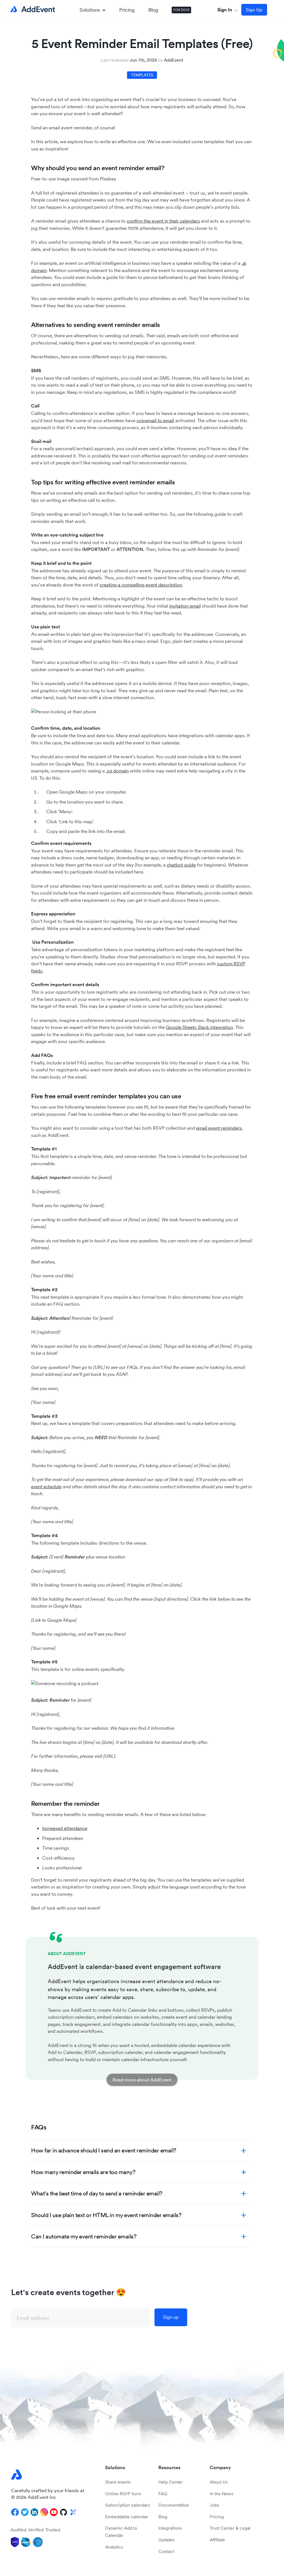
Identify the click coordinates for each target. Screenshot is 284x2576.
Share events (118, 2482)
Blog (153, 10)
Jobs (214, 2505)
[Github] (64, 2512)
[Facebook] (15, 2512)
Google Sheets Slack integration (199, 1027)
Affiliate (217, 2540)
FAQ (163, 2494)
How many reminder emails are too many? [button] (83, 2172)
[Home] (32, 9)
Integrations (170, 2528)
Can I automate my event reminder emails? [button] (84, 2236)
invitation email (185, 606)
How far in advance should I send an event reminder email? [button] (104, 2150)
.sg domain (117, 771)
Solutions (90, 10)
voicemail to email (155, 420)
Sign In (225, 10)
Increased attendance (65, 1828)
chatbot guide (181, 865)
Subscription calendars (128, 2505)
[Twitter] (25, 2512)
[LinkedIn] (34, 2512)
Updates (166, 2540)
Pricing (127, 10)
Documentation (174, 2505)
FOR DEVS (181, 10)
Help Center (171, 2482)
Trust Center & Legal (230, 2528)
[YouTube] (54, 2512)
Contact (166, 2551)
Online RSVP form (123, 2494)
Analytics (114, 2547)
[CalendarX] (73, 2512)
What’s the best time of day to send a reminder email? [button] (97, 2193)
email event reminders (219, 1128)
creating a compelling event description (141, 585)
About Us (219, 2482)
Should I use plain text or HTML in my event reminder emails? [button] (106, 2215)
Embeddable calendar (127, 2517)
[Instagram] (44, 2512)
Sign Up (254, 10)
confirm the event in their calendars (163, 221)
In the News (221, 2494)
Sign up (171, 2317)
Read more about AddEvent (142, 2080)
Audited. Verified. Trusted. (36, 2530)
